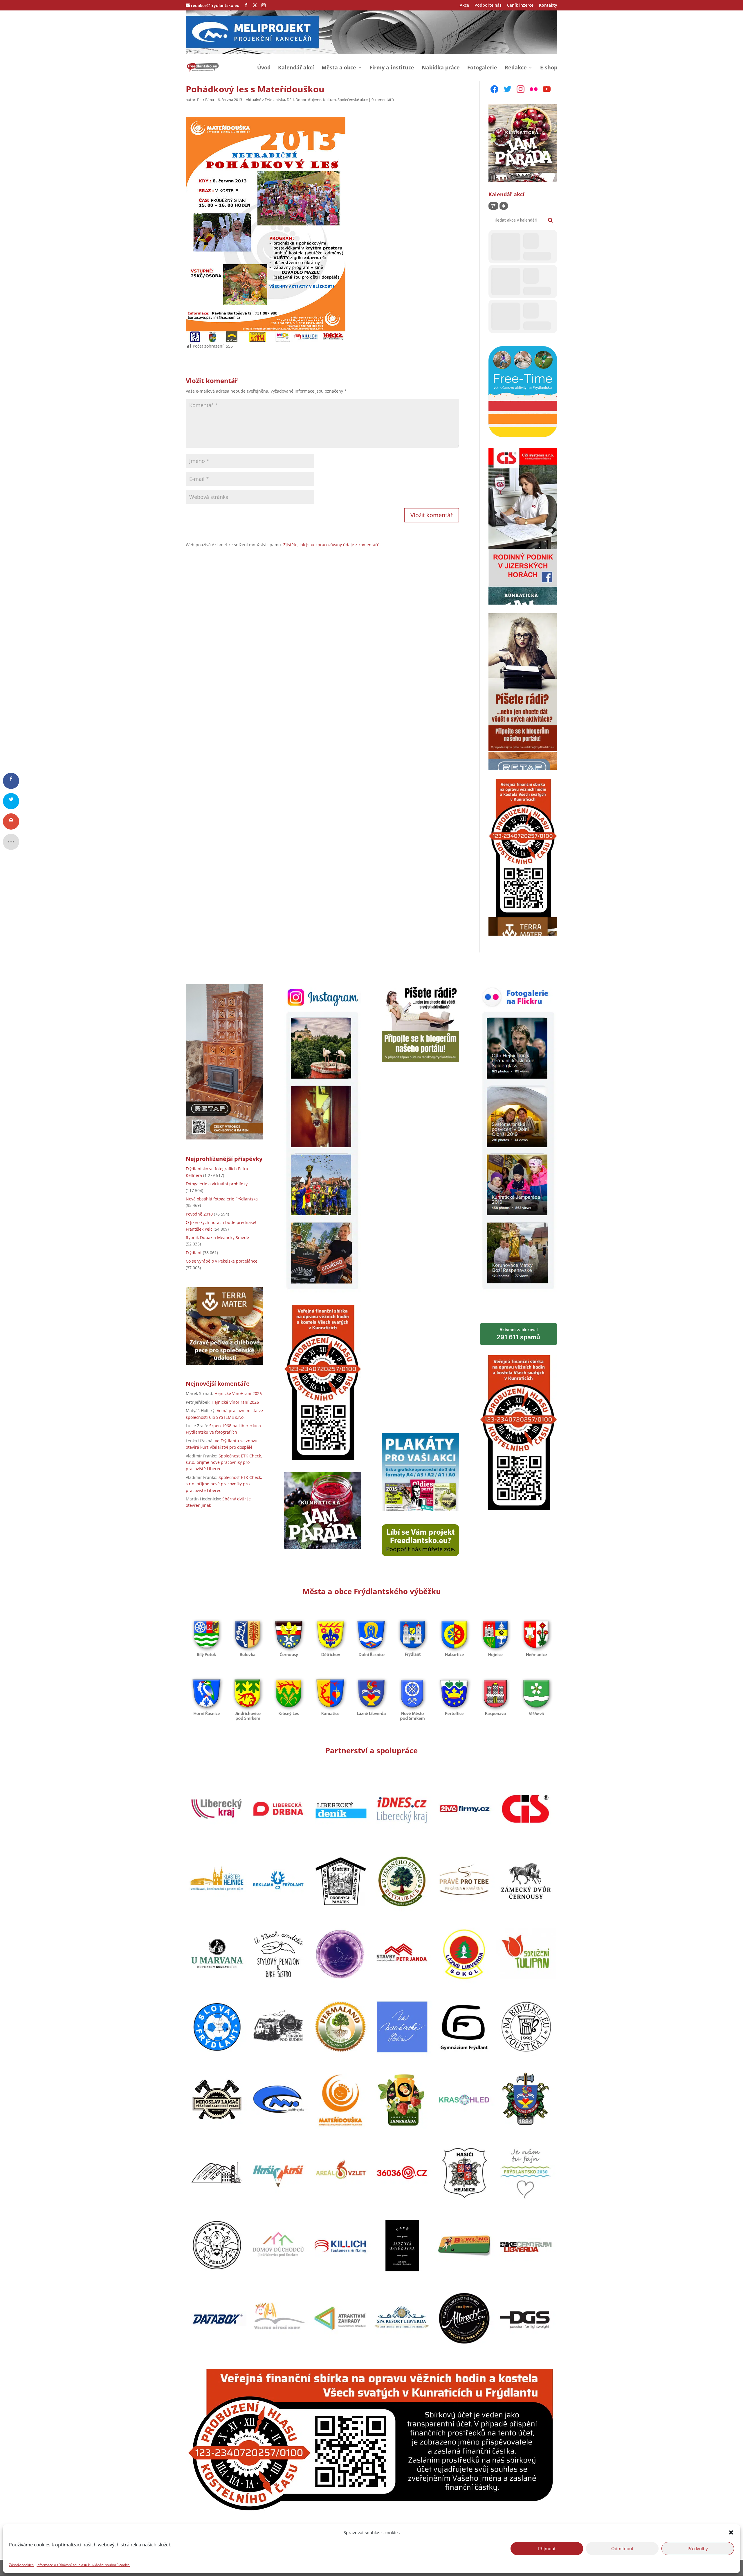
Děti (290, 100)
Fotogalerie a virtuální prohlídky (217, 1184)
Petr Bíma (205, 100)
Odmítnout (622, 2548)
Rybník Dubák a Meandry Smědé (217, 1237)
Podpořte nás (488, 6)
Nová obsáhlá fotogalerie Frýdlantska (222, 1199)
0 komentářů (383, 100)
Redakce (516, 68)
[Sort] (504, 206)
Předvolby (698, 2548)
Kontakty (548, 6)
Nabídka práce (441, 68)
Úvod (264, 68)
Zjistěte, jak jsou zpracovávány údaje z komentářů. (332, 545)
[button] (731, 2532)
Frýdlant (194, 1253)
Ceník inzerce (520, 6)
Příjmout (547, 2548)
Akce (464, 6)
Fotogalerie (482, 68)
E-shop (549, 68)
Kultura (329, 100)
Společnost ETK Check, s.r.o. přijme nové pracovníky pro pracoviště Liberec (224, 1462)
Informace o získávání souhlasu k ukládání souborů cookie (83, 2565)
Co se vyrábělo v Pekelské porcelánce (222, 1261)
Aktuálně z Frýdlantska (265, 100)
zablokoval (518, 1334)
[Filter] (493, 206)
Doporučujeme (308, 100)
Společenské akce (353, 100)
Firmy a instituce (392, 68)
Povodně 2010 (199, 1214)
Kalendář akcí (296, 68)
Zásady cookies (21, 2565)
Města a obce (339, 68)
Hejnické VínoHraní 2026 (238, 1393)
